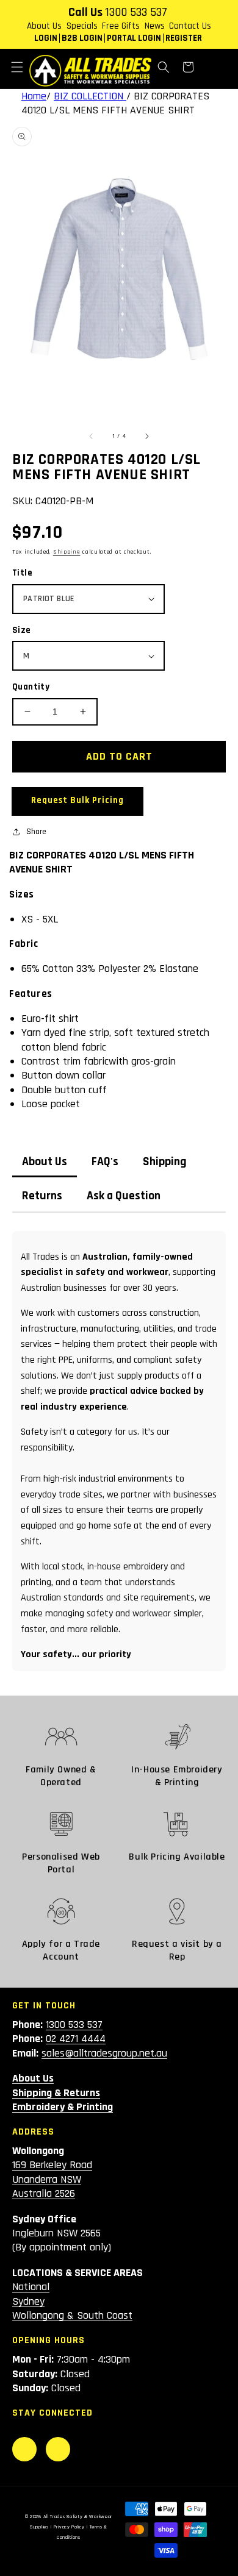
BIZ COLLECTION (90, 96)
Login (46, 38)
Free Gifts (121, 26)
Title (22, 573)
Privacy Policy (69, 2527)
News (155, 26)
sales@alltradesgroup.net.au (104, 2053)
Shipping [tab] (165, 1162)
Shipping (67, 552)
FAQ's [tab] (105, 1162)
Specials (82, 26)
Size (22, 630)
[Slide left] (92, 436)
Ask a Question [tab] (124, 1196)
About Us (44, 26)
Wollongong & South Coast (72, 2315)
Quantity (31, 687)
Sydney (28, 2301)
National (31, 2287)
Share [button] (36, 832)
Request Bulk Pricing (78, 800)
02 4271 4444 (76, 2039)
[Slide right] (146, 436)
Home (34, 96)
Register (184, 38)
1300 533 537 (136, 12)
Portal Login (134, 38)
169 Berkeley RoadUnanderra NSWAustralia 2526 (52, 2179)
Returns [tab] (42, 1196)
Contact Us (190, 26)
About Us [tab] (45, 1162)
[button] (17, 67)
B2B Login (82, 38)
